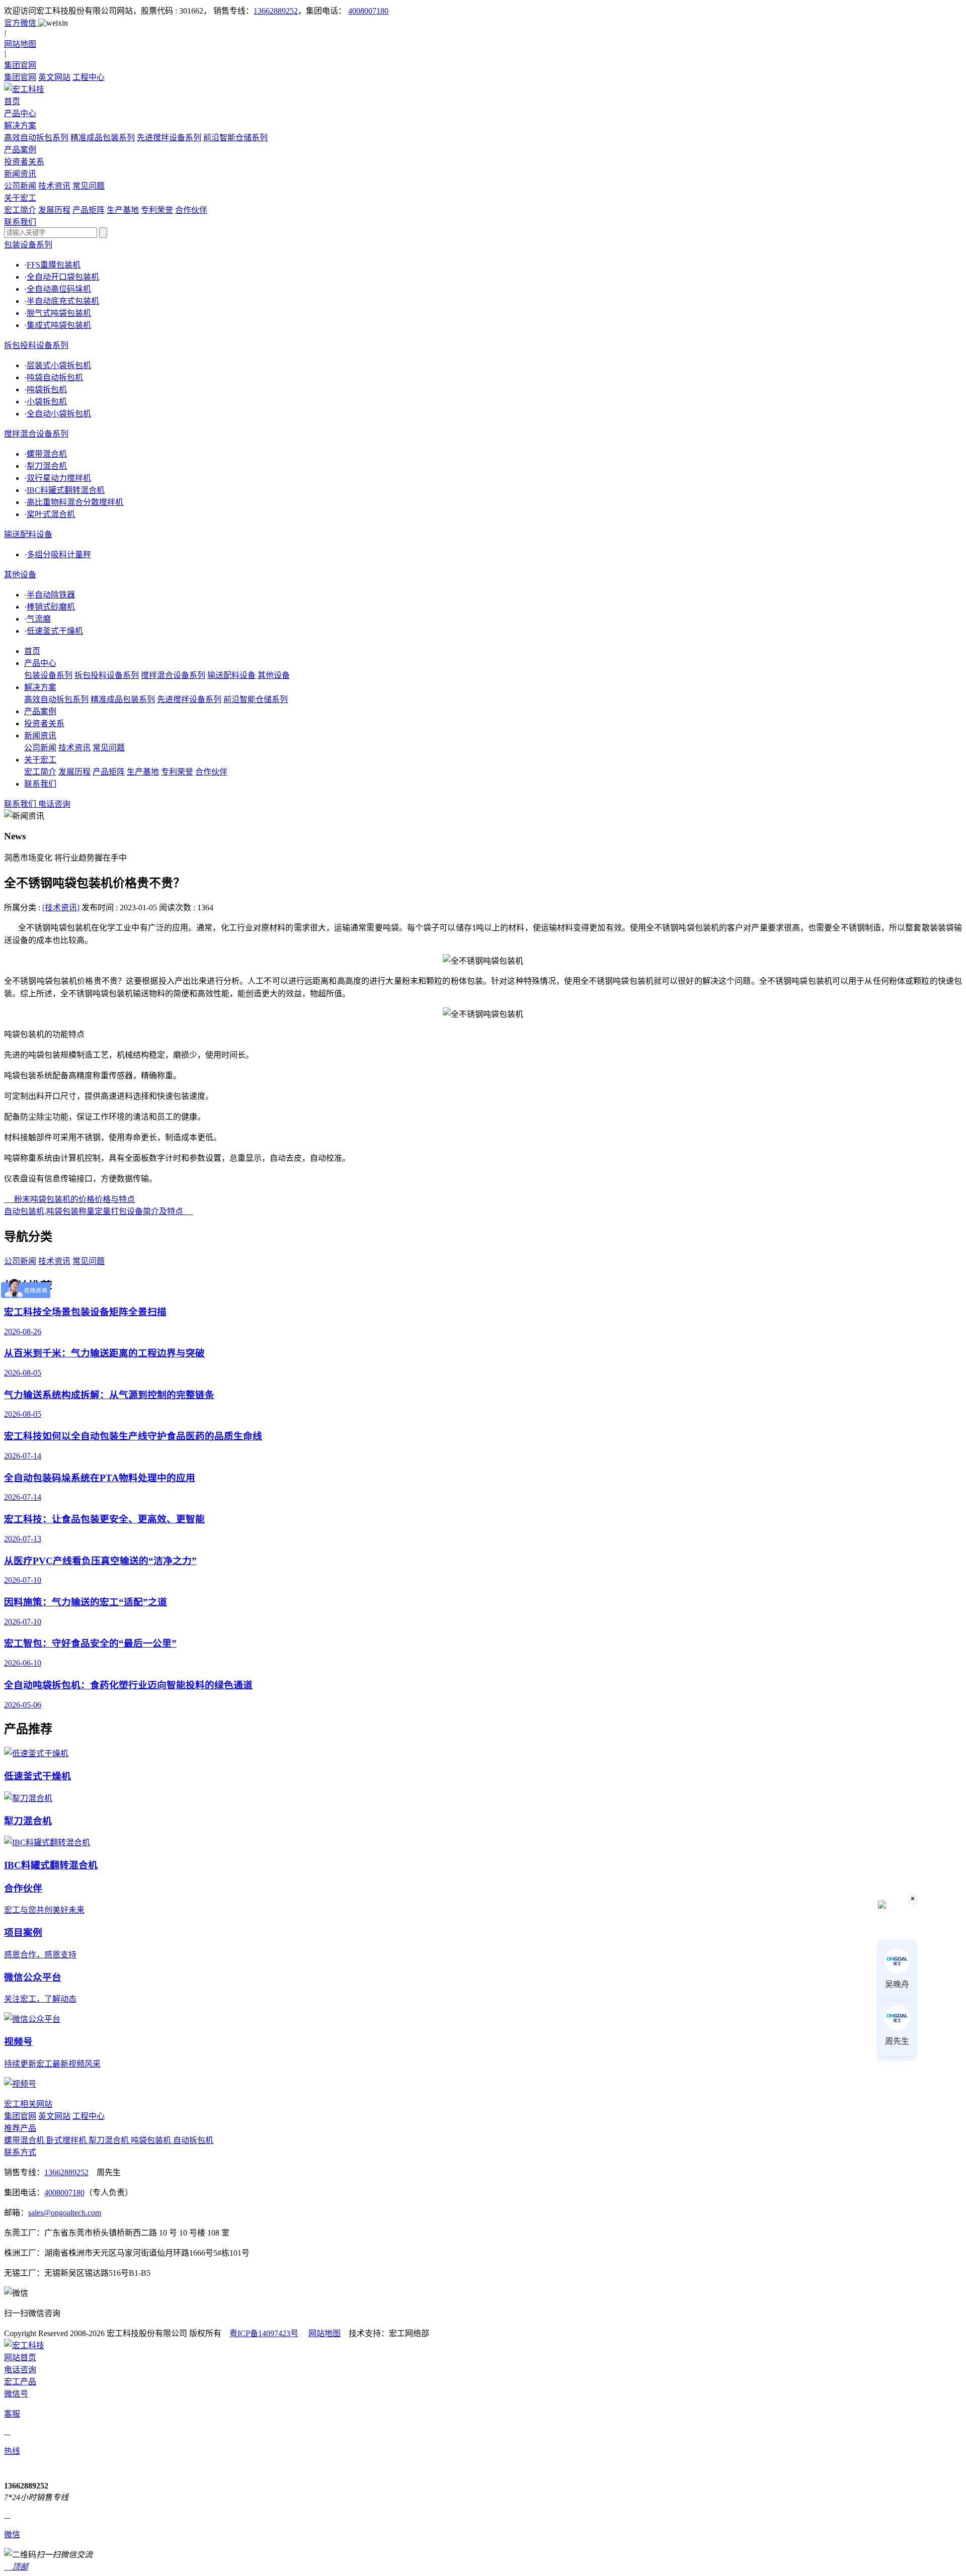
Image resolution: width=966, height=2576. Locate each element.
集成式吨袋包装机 (59, 325)
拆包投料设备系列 (36, 345)
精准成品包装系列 (103, 138)
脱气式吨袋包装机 (59, 313)
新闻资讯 (40, 736)
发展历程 (54, 210)
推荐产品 (20, 2128)
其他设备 (20, 575)
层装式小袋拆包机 (59, 365)
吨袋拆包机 (47, 390)
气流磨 (39, 619)
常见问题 (89, 186)
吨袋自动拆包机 (55, 377)
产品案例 (40, 711)
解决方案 (40, 687)
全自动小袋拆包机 (59, 414)
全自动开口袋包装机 (63, 277)
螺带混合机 (47, 454)
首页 (32, 651)
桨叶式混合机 (51, 514)
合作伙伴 (191, 210)
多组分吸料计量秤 (59, 554)
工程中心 (89, 77)
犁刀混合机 (47, 466)
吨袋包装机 (152, 2140)
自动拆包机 (193, 2140)
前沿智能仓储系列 (235, 138)
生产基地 (123, 210)
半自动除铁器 (51, 595)
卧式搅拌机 (67, 2140)
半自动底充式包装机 (63, 301)
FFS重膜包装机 (54, 265)
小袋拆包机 (47, 402)
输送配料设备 (28, 534)
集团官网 (20, 77)
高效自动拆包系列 (36, 138)
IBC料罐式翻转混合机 (66, 490)
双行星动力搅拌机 (59, 478)
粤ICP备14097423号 (264, 2333)
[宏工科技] (483, 89)
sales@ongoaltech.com (65, 2213)
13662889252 (276, 11)
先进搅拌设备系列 (169, 138)
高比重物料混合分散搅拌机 (75, 502)
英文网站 (54, 77)
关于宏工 (40, 760)
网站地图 (325, 2333)
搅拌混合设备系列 (36, 434)
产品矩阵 (89, 210)
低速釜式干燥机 (55, 631)
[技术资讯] (61, 908)
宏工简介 (20, 210)
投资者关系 (44, 723)
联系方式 (20, 2152)
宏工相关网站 (28, 2104)
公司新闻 (20, 186)
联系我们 (40, 784)
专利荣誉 (157, 210)
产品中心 (40, 663)
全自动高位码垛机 (59, 289)
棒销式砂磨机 (51, 607)
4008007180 (368, 11)
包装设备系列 (28, 245)
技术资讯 (54, 186)
